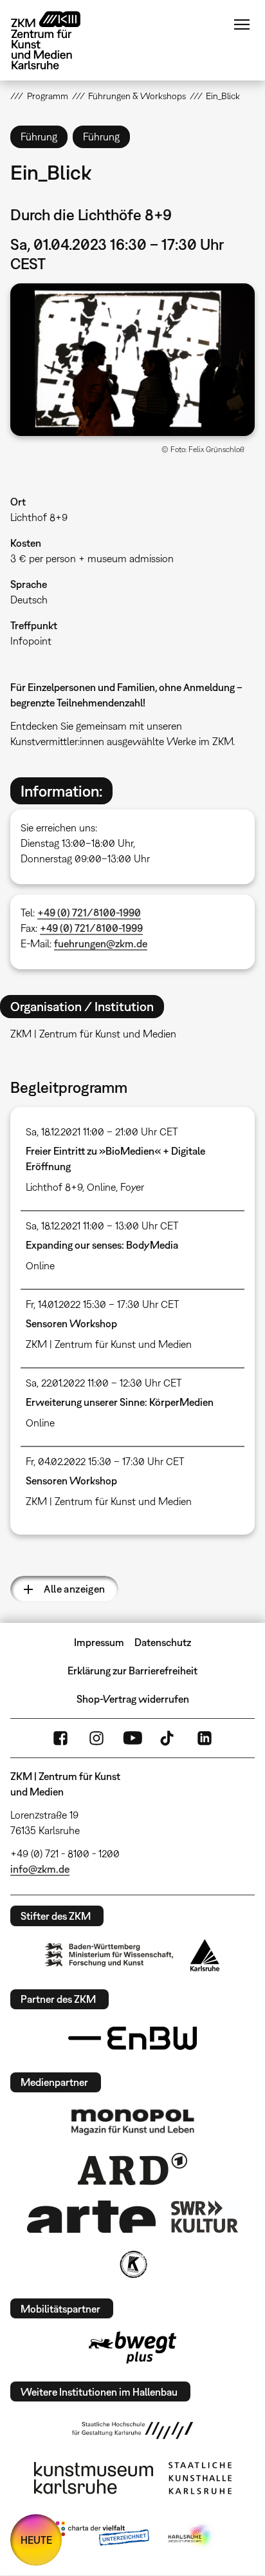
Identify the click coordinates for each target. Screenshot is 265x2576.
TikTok (169, 1738)
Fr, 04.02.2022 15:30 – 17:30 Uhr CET (105, 1461)
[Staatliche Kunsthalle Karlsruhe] (200, 2478)
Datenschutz (163, 1642)
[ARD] (132, 2169)
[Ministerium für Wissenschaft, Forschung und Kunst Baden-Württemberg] (109, 1955)
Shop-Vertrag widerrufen (133, 1699)
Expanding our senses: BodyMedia (102, 1245)
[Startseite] (55, 40)
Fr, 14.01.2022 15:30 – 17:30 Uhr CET (103, 1304)
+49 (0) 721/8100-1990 (89, 913)
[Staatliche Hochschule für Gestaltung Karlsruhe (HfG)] (132, 2430)
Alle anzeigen (74, 1589)
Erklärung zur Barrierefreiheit (132, 1671)
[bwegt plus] (132, 2347)
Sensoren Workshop (71, 1323)
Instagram (96, 1738)
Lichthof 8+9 (39, 517)
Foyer (132, 1187)
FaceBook (60, 1738)
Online (101, 1187)
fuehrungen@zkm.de (101, 943)
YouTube (132, 1738)
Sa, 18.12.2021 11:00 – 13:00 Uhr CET (102, 1226)
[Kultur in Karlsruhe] (132, 2264)
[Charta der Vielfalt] (99, 2536)
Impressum (99, 1642)
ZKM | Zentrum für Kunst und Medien (109, 1344)
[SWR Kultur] (205, 2217)
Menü (242, 24)
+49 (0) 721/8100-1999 (91, 928)
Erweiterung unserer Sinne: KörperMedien (120, 1402)
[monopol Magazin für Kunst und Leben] (132, 2121)
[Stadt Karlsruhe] (205, 1955)
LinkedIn (205, 1738)
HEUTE (36, 2540)
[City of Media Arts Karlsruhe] (191, 2536)
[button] (132, 360)
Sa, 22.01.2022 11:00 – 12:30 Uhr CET (104, 1383)
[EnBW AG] (132, 2038)
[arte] (91, 2216)
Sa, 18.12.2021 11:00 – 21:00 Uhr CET (102, 1132)
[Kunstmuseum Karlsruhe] (94, 2478)
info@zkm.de (40, 1869)
